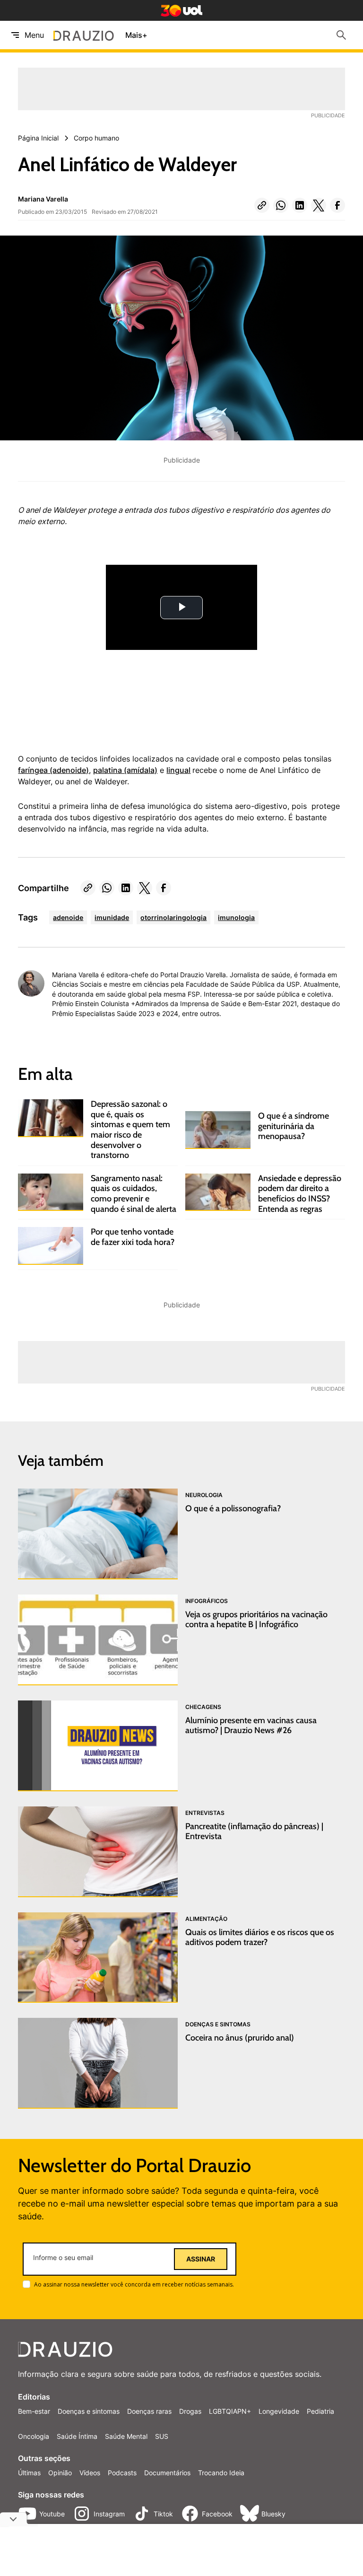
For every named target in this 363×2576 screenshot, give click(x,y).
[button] (262, 205)
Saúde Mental (126, 2436)
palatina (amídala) (125, 770)
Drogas (190, 2411)
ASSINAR (201, 2259)
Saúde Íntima (77, 2436)
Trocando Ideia (221, 2473)
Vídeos (90, 2473)
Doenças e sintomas (89, 2411)
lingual (178, 770)
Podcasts (122, 2473)
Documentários (167, 2473)
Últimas (29, 2473)
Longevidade (279, 2411)
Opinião (60, 2473)
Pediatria (320, 2411)
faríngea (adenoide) (53, 770)
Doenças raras (149, 2411)
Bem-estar (34, 2411)
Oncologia (34, 2436)
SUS (162, 2436)
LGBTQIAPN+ (230, 2411)
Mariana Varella (43, 199)
